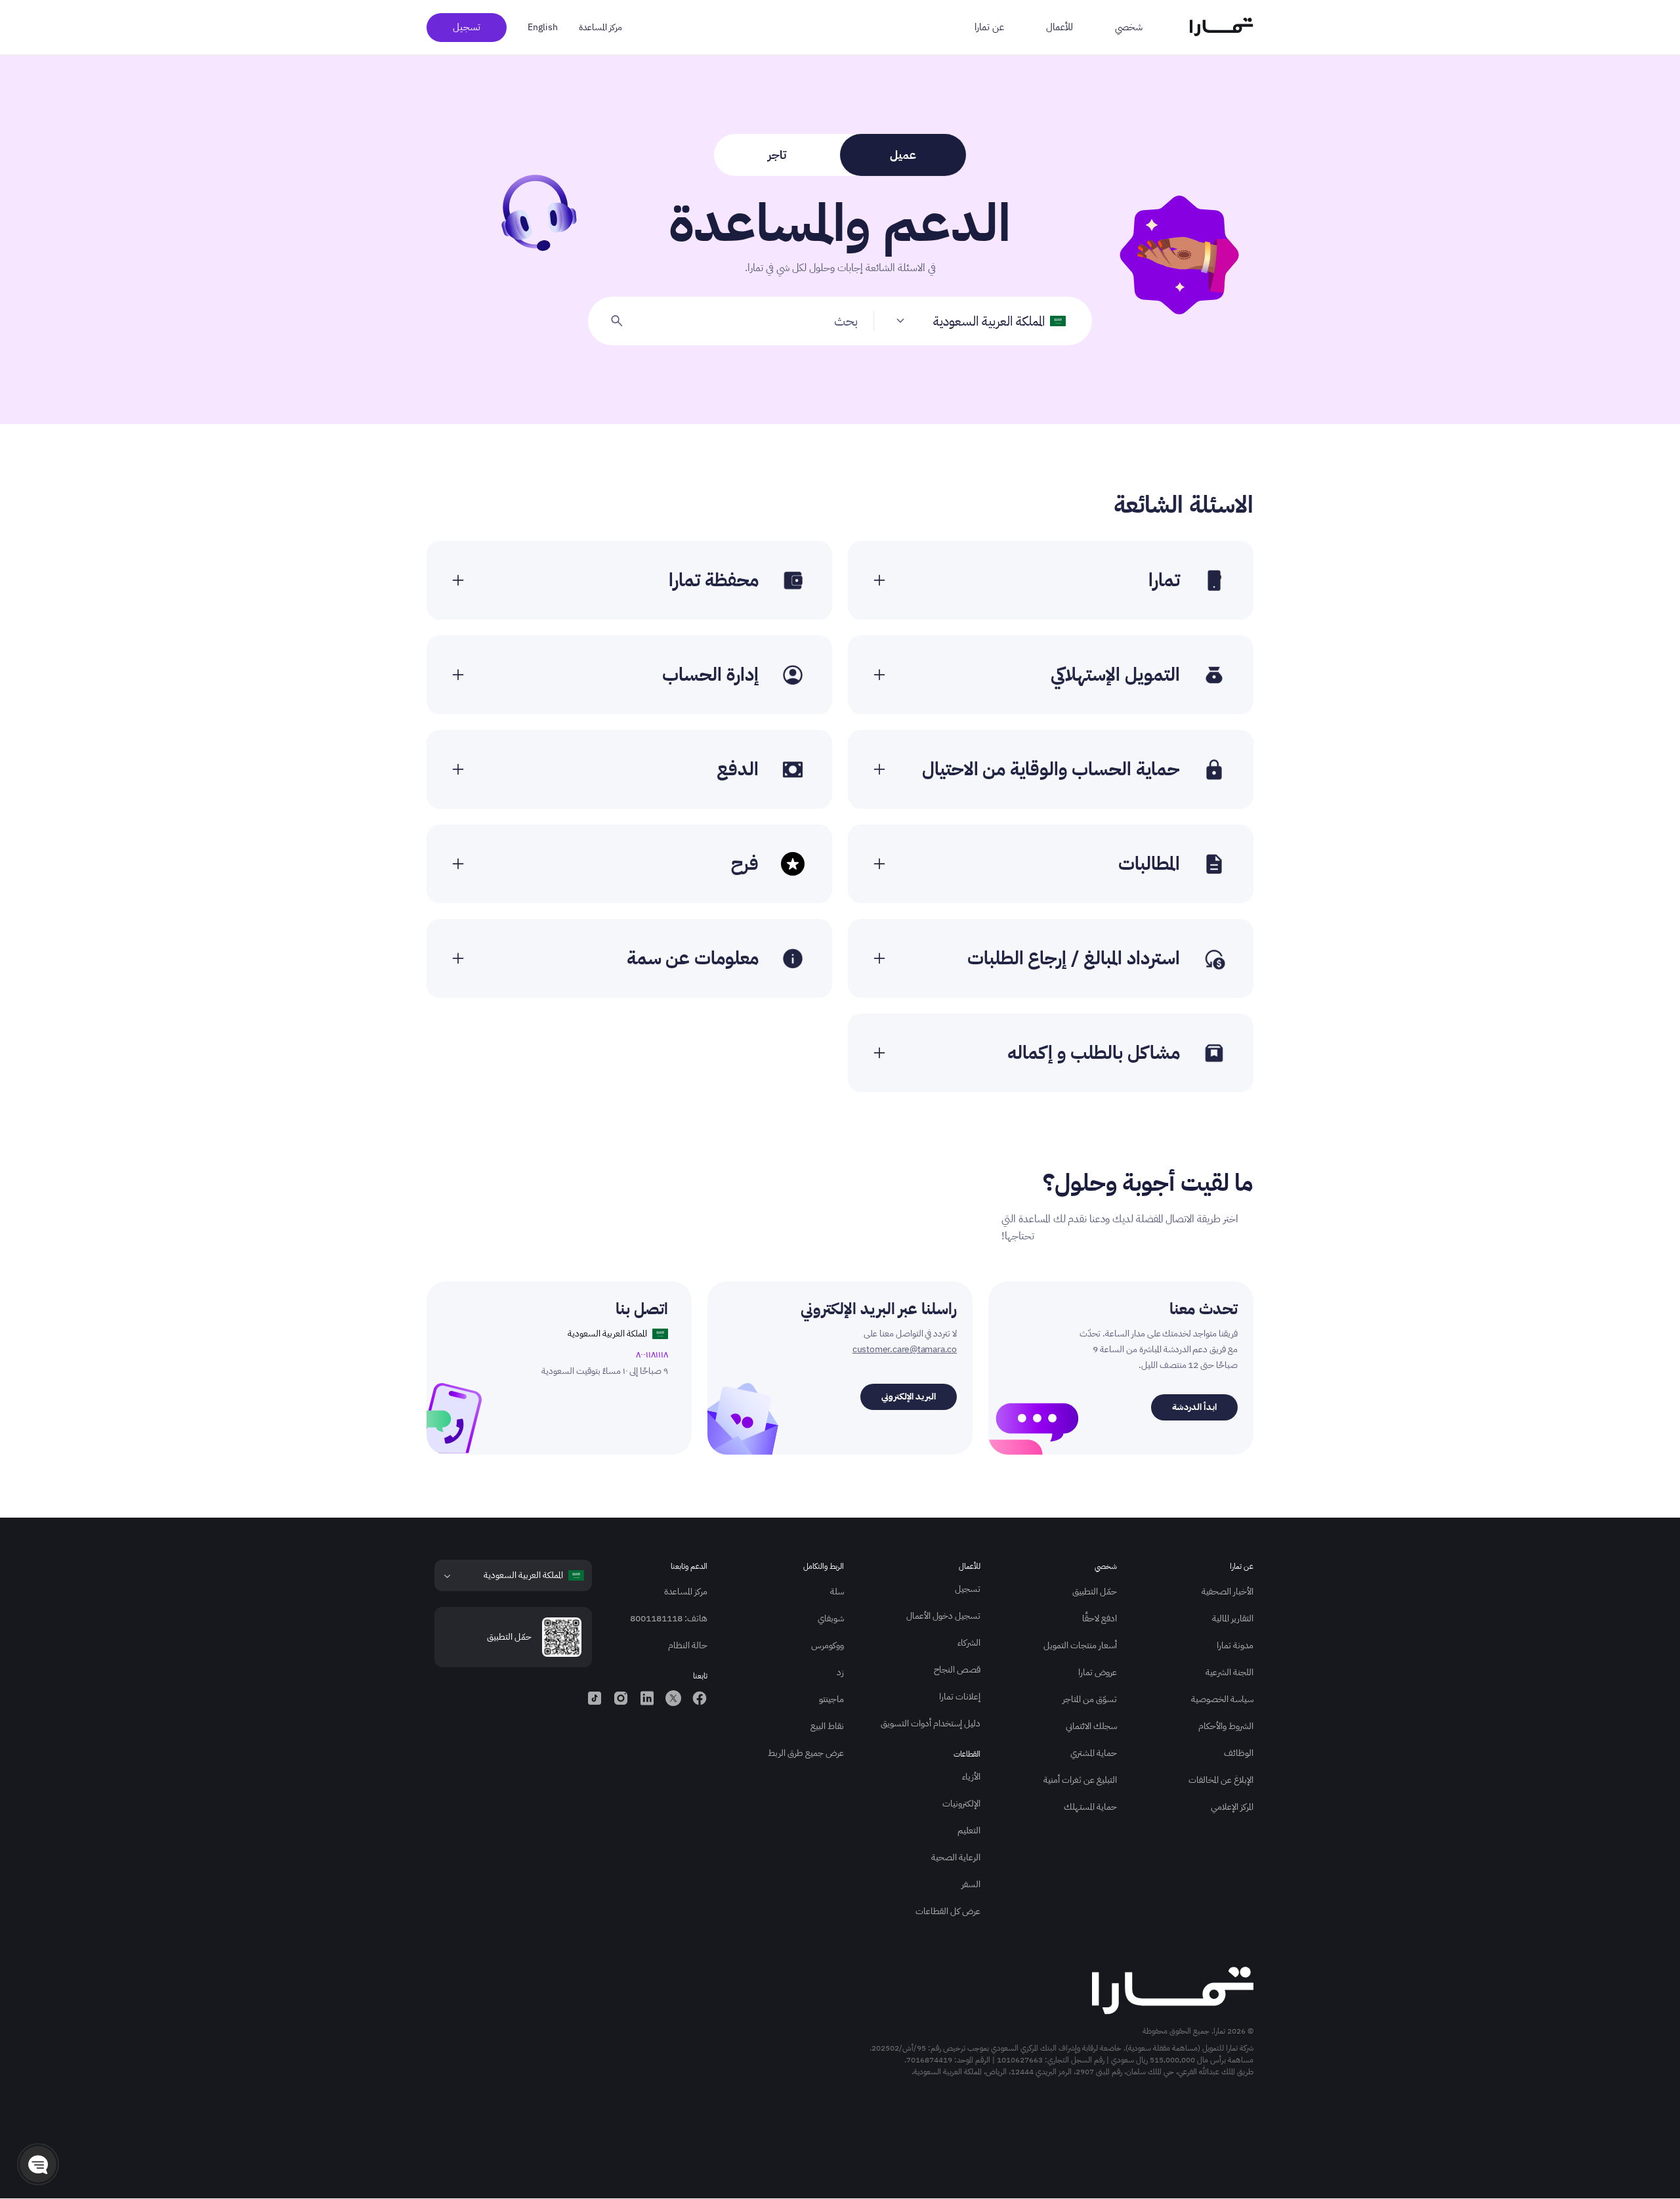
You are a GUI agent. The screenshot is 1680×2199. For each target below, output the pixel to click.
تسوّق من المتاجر (1090, 1699)
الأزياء (971, 1777)
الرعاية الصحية (956, 1857)
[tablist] (840, 155)
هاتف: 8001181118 (669, 1618)
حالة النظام (688, 1645)
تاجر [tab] (777, 155)
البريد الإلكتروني (909, 1397)
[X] (673, 1698)
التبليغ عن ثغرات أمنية (1080, 1780)
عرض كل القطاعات (948, 1911)
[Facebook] (700, 1698)
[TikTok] (595, 1698)
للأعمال (1060, 27)
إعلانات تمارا (960, 1697)
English (543, 27)
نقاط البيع (827, 1726)
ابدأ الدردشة (1194, 1407)
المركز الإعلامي (1232, 1807)
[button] (38, 2164)
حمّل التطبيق (1095, 1591)
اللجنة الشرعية (1229, 1672)
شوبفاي (831, 1618)
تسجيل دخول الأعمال (943, 1616)
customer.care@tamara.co (905, 1349)
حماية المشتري (1094, 1753)
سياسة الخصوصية (1222, 1699)
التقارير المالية (1233, 1618)
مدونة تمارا (1235, 1645)
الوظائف (1239, 1753)
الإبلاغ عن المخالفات (1221, 1780)
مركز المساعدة (600, 27)
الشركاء (969, 1643)
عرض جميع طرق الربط (806, 1753)
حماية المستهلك (1090, 1807)
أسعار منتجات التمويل (1080, 1645)
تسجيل (467, 27)
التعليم (969, 1830)
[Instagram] (621, 1698)
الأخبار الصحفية (1228, 1591)
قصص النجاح (957, 1670)
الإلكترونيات (961, 1804)
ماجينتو (831, 1699)
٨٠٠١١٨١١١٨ (652, 1355)
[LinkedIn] (647, 1698)
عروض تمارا (1098, 1672)
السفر (971, 1884)
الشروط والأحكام (1226, 1726)
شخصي (1129, 27)
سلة (837, 1591)
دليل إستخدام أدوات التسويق (931, 1723)
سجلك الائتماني (1091, 1726)
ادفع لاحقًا (1100, 1618)
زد (840, 1672)
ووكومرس (828, 1645)
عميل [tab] (903, 155)
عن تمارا (989, 27)
